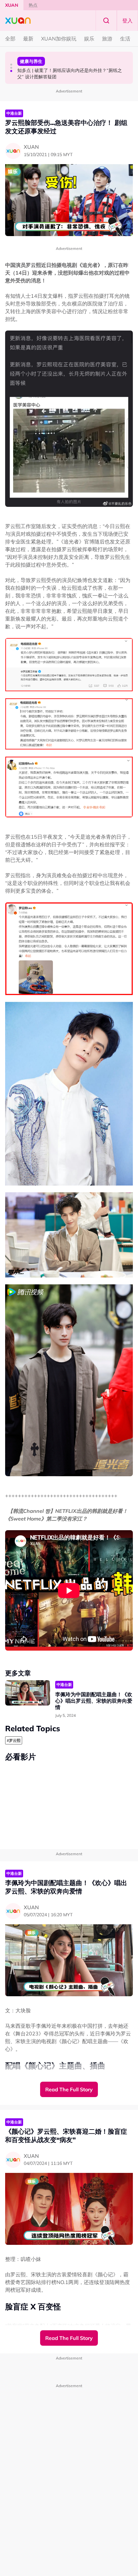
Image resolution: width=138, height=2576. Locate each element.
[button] (11, 65)
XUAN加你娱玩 (59, 39)
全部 (10, 39)
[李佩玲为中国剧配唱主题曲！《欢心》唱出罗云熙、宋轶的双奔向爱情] (28, 1693)
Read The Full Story (69, 2089)
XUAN (12, 5)
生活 (125, 39)
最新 (28, 39)
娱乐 (89, 39)
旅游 (107, 39)
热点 (33, 5)
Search (106, 21)
